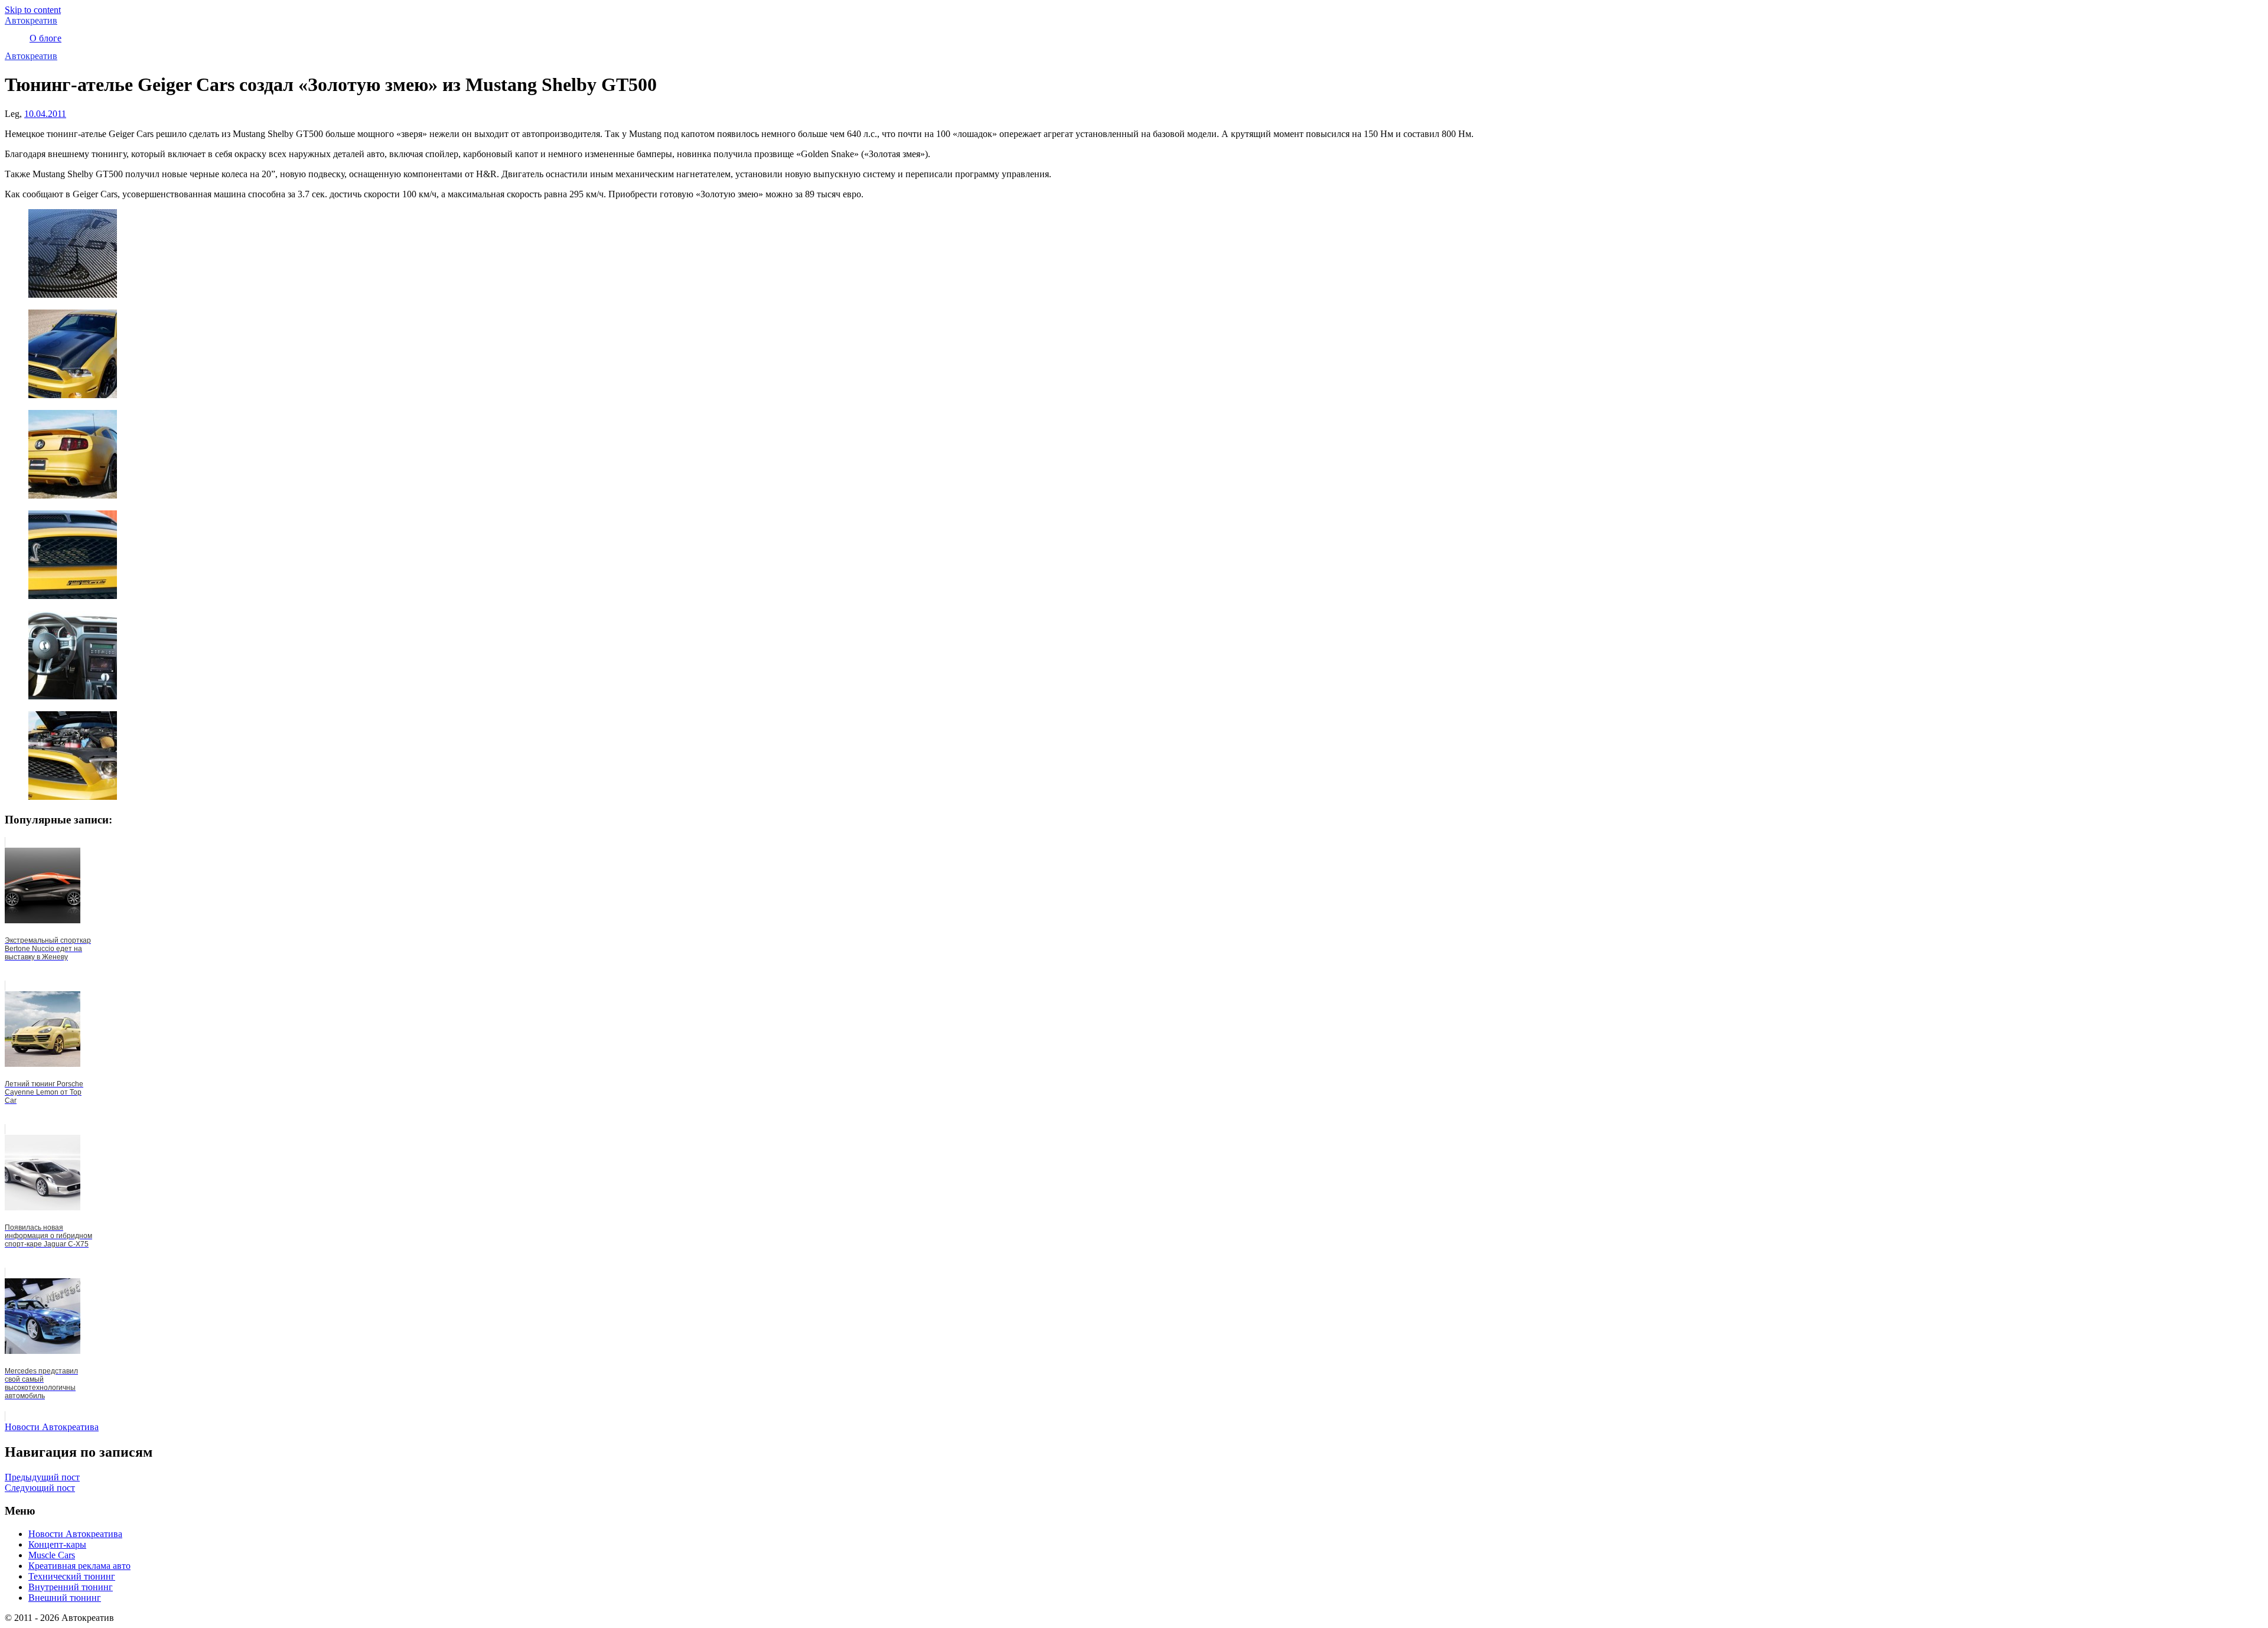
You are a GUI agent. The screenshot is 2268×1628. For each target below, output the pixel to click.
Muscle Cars (52, 1555)
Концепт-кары (57, 1544)
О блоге (45, 38)
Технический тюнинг (72, 1576)
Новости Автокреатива (52, 1427)
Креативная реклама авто (79, 1566)
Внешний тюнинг (65, 1598)
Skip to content (33, 10)
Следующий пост (40, 1488)
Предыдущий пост (42, 1477)
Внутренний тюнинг (71, 1587)
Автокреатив (31, 20)
